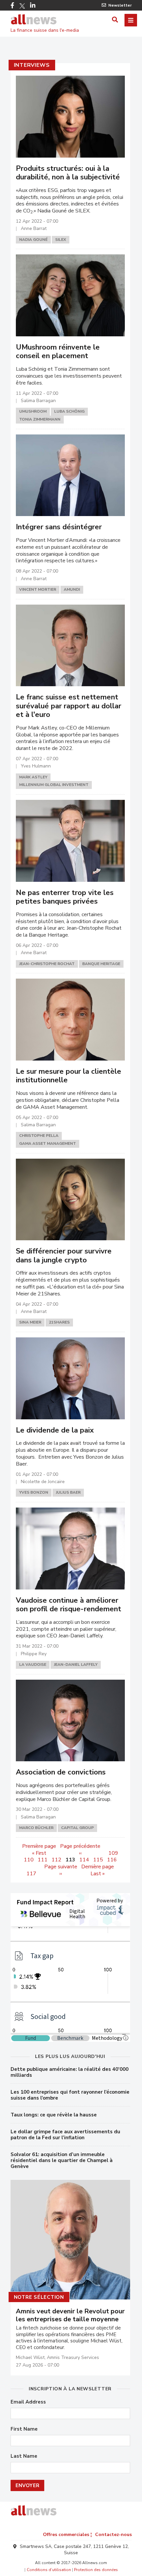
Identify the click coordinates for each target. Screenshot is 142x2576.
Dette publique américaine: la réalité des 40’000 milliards (70, 2072)
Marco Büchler (36, 1828)
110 (29, 1860)
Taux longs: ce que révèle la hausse (54, 2115)
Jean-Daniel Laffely (76, 1664)
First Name (24, 2429)
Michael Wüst (30, 2357)
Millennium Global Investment (54, 785)
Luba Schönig (69, 411)
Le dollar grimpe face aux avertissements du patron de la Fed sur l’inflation (65, 2135)
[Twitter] (22, 6)
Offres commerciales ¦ (67, 2535)
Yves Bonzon (34, 1492)
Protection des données (96, 2570)
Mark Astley (33, 777)
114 (84, 1860)
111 (43, 1860)
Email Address (28, 2402)
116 (112, 1860)
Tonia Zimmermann (40, 419)
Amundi (72, 589)
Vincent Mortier (38, 589)
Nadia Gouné (33, 240)
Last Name (24, 2456)
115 (98, 1860)
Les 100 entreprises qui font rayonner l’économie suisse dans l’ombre (70, 2095)
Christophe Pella (39, 1136)
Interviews (32, 65)
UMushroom (33, 411)
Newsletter (120, 5)
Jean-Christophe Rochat (47, 964)
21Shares (59, 1322)
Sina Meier (30, 1322)
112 (56, 1860)
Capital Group (77, 1828)
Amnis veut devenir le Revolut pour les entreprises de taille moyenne (70, 2315)
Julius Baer (68, 1492)
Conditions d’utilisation (49, 2570)
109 (113, 1853)
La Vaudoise (33, 1664)
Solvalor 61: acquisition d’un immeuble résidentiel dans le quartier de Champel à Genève (62, 2160)
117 (31, 1874)
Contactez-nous (113, 2535)
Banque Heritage (101, 964)
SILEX (61, 240)
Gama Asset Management (48, 1143)
